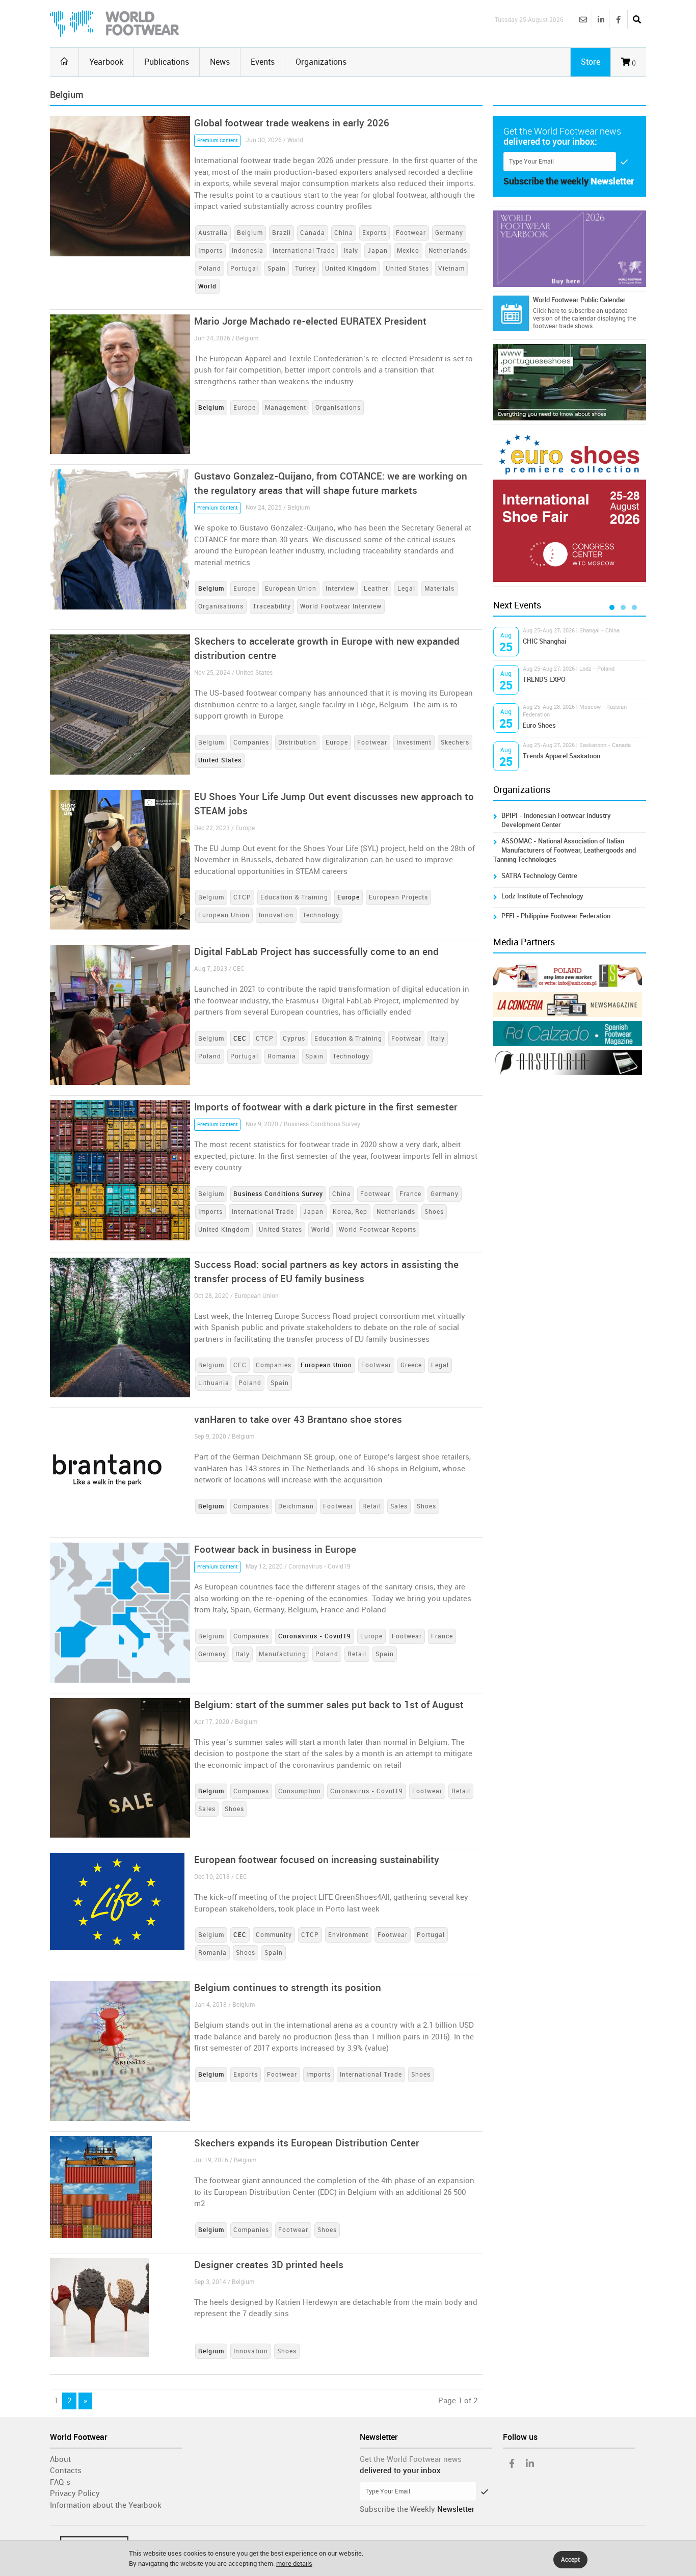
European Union (291, 589)
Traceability (272, 606)
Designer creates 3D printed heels (269, 2265)
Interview (340, 589)
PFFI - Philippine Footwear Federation (556, 916)
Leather (376, 589)
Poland (210, 269)
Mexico (408, 251)
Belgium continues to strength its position (288, 1988)
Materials (439, 589)
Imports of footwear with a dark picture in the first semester (326, 1107)
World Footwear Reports (378, 1230)
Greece (411, 1365)
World (320, 1230)
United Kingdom (351, 269)
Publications (167, 62)
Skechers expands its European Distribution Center (307, 2143)
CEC (240, 1365)
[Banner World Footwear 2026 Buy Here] (570, 249)
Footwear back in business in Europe (275, 1549)
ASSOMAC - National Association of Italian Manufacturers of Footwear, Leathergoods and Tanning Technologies (565, 850)
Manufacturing (283, 1654)
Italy (351, 251)
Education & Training (294, 897)
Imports (210, 251)
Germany (449, 233)
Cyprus (294, 1039)
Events (263, 62)
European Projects (398, 897)
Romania (282, 1056)
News (220, 62)
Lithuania (214, 1383)
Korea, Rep (350, 1212)
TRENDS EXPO (544, 680)
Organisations (338, 408)
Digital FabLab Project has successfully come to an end (316, 952)
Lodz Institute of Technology (542, 896)
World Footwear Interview (341, 606)
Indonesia (248, 251)
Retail (372, 1506)
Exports (374, 233)
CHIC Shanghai (544, 641)
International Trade (304, 251)
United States (407, 269)
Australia (213, 233)
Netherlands (448, 251)
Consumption (300, 1791)
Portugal (244, 269)
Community (274, 1935)
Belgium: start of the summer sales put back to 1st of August (329, 1705)
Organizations (321, 62)
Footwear (411, 233)
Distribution (297, 742)
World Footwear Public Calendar (579, 300)
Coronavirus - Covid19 (367, 1791)
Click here (546, 311)
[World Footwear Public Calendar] (511, 313)
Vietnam (451, 269)
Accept (570, 2560)
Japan (378, 251)
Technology (321, 915)
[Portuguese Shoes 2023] (570, 382)
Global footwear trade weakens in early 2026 (292, 123)
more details (294, 2564)
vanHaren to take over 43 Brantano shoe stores (298, 1419)
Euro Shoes (539, 725)
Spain (277, 269)
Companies (251, 742)
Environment (348, 1935)
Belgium (250, 233)
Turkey (305, 269)
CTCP (242, 897)
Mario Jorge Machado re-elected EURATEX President (310, 321)
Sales (399, 1506)
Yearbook (106, 62)
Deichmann (296, 1506)
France (410, 1194)
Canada (313, 233)
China (344, 233)
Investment (414, 742)
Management (286, 408)
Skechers (455, 742)
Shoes (434, 1212)
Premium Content (217, 141)
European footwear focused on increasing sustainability (317, 1860)
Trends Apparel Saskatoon (561, 756)
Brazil (282, 233)
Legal (406, 589)
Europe (245, 408)
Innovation (276, 915)
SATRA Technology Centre (539, 876)
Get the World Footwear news (411, 2459)
